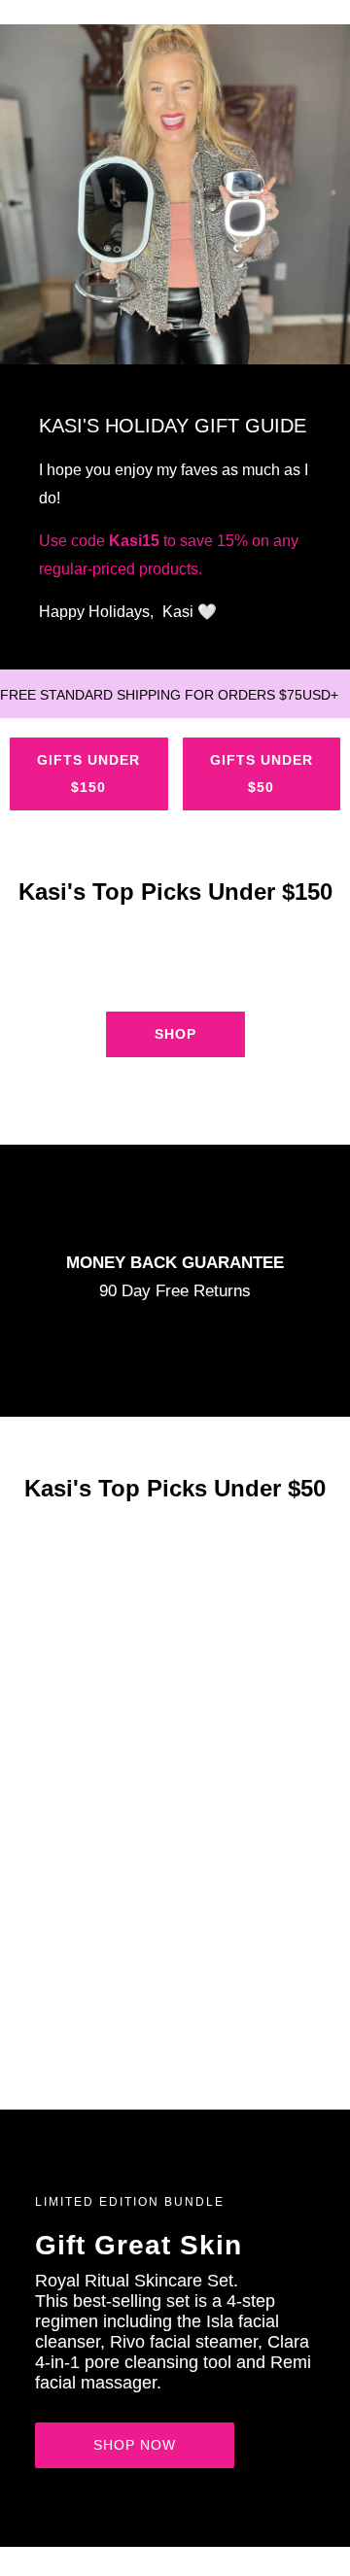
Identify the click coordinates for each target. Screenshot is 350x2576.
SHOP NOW (135, 2445)
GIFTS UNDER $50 (262, 773)
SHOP (175, 1034)
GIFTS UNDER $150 (88, 773)
